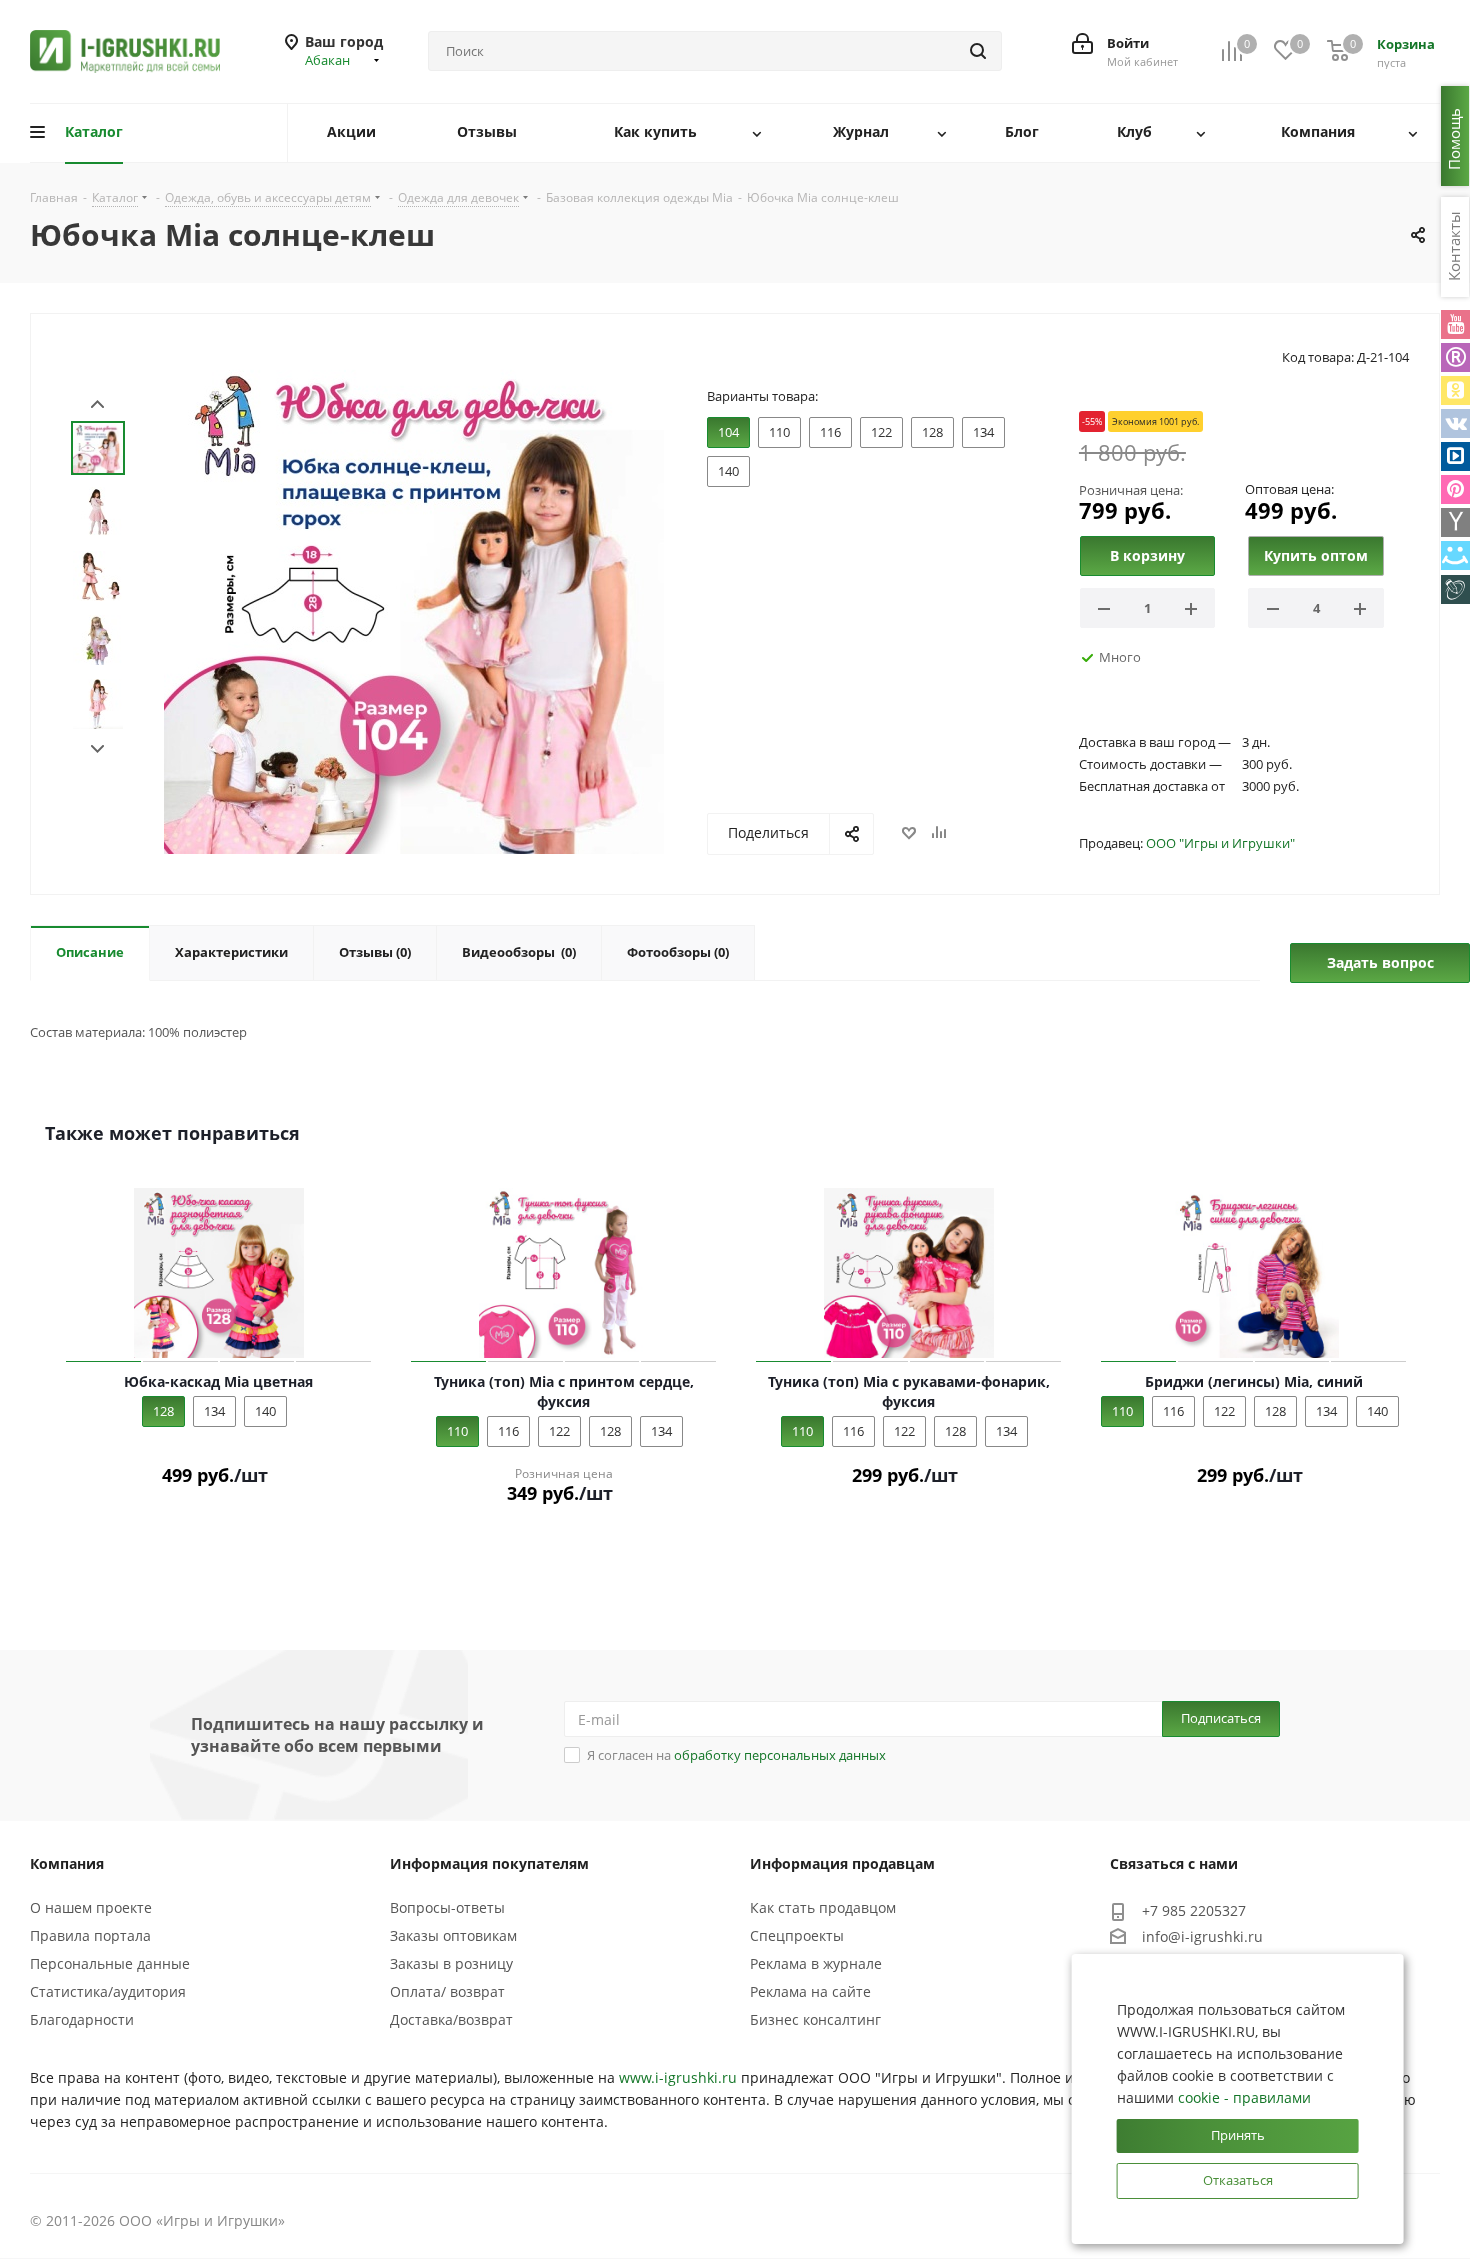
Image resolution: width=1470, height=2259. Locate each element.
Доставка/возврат (451, 2019)
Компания (67, 1863)
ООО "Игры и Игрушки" (1220, 843)
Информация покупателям (489, 1863)
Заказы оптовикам (453, 1935)
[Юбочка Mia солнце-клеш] (414, 602)
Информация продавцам (842, 1863)
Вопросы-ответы (447, 1907)
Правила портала (90, 1935)
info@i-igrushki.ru (1202, 1936)
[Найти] (978, 51)
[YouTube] (1455, 324)
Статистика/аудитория (108, 1991)
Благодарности (82, 2019)
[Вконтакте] (1455, 423)
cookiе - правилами (1244, 2097)
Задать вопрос (1380, 962)
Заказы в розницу (451, 1963)
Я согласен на (736, 1755)
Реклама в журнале (816, 1963)
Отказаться (1238, 2180)
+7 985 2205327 (1194, 1910)
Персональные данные (110, 1963)
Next (97, 749)
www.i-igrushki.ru (678, 2077)
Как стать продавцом (823, 1907)
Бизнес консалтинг (815, 2019)
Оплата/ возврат (447, 1991)
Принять (1238, 2135)
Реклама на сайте (810, 1991)
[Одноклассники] (1455, 390)
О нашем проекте (91, 1907)
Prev (97, 404)
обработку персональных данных (780, 1755)
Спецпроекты (797, 1935)
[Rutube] (1455, 357)
